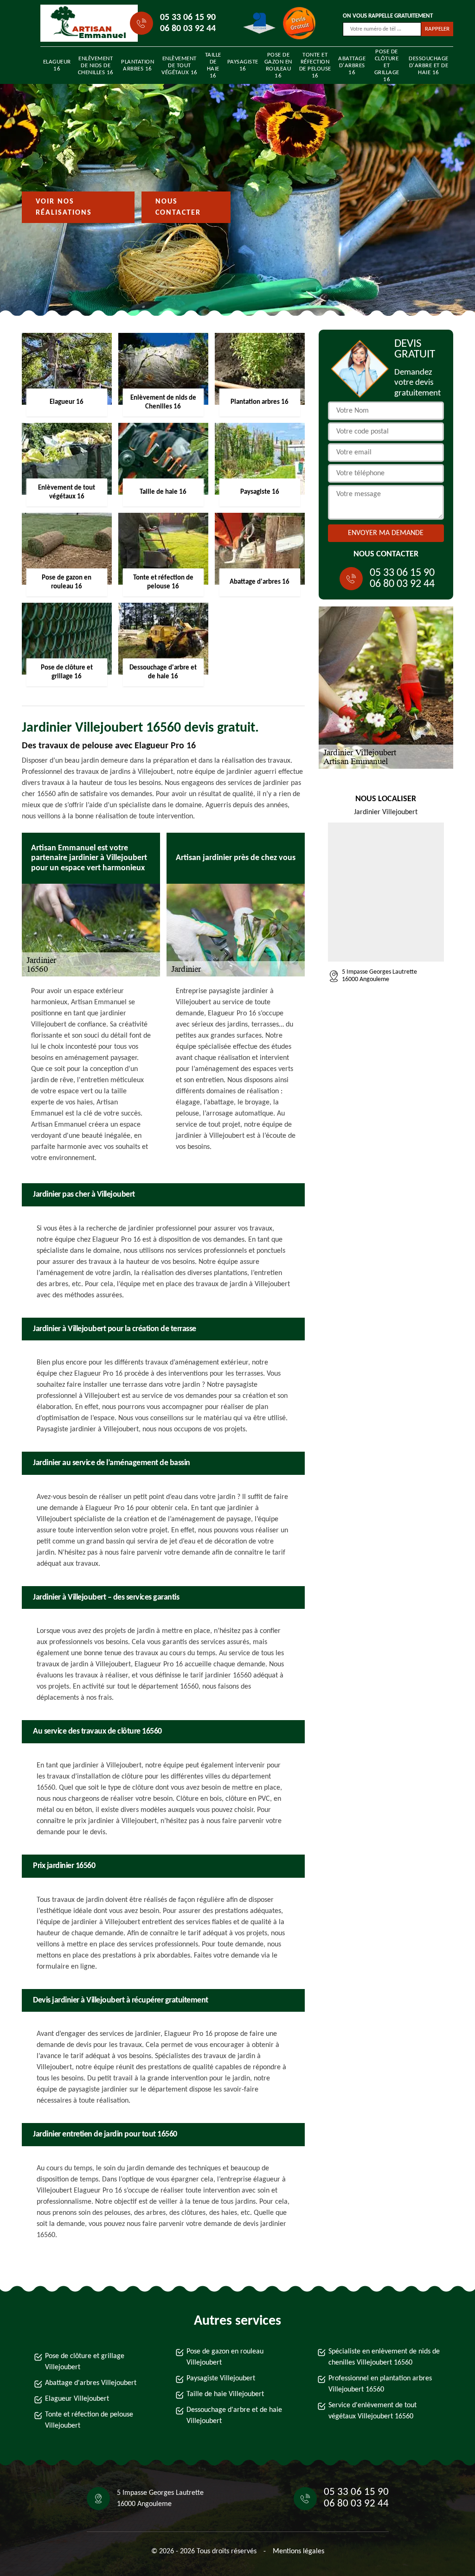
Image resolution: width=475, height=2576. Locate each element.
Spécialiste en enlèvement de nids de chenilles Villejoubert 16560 (384, 2357)
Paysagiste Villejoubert (221, 2378)
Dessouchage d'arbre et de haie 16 (429, 66)
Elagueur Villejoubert (77, 2399)
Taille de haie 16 (213, 65)
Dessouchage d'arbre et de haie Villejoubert (234, 2416)
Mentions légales (298, 2551)
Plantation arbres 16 (138, 65)
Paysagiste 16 (243, 65)
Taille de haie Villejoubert (225, 2394)
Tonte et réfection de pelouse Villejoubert (89, 2420)
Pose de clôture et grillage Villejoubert (85, 2362)
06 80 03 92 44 (188, 29)
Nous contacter (178, 207)
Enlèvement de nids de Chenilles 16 (96, 66)
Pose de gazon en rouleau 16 (278, 65)
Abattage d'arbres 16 (352, 66)
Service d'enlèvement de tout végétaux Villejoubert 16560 (372, 2411)
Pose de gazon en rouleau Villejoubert (225, 2357)
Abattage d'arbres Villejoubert (91, 2383)
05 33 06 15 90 (188, 18)
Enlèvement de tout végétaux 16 (180, 66)
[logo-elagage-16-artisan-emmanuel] (83, 23)
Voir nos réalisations (64, 207)
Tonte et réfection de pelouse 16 (315, 65)
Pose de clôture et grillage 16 (387, 65)
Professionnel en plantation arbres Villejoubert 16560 (380, 2384)
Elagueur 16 (57, 65)
